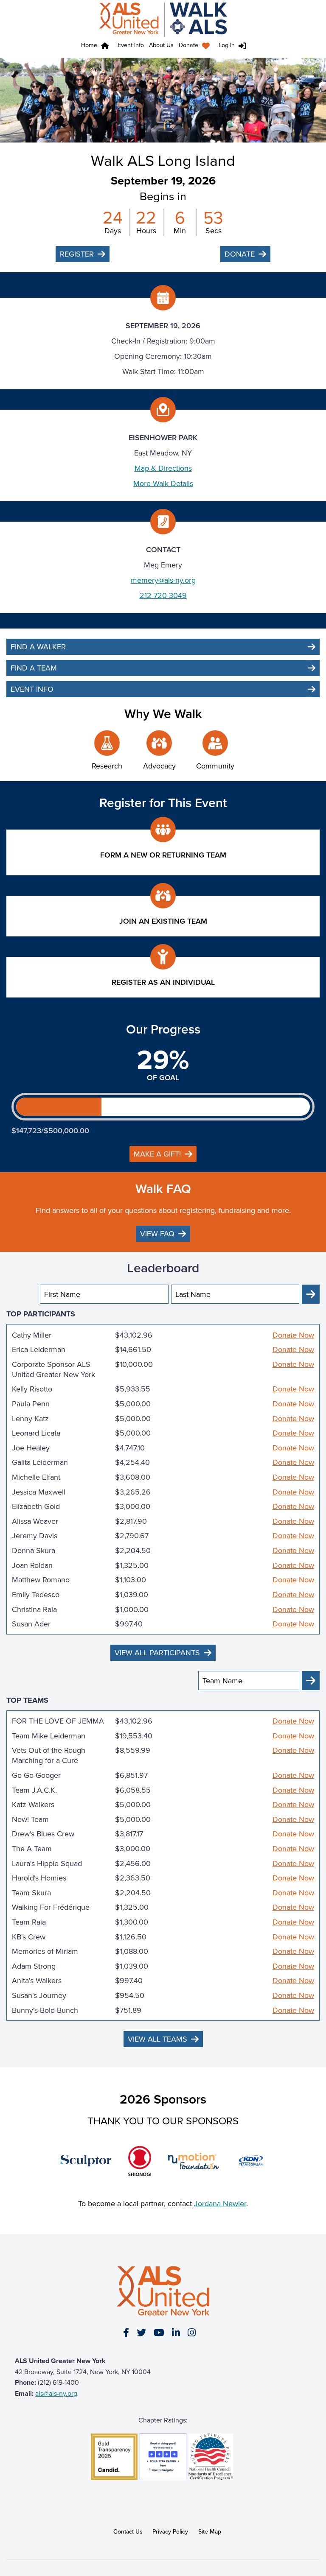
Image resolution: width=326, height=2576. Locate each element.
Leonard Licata (36, 1433)
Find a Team (34, 668)
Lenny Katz (30, 1419)
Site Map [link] (210, 2531)
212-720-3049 (163, 595)
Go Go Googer (36, 1775)
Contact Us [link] (128, 2531)
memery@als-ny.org (163, 580)
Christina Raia (34, 1609)
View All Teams (157, 2039)
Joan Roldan (32, 1565)
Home (89, 45)
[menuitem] (196, 46)
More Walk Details (163, 483)
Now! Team (30, 1819)
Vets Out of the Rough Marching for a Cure (49, 1755)
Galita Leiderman (40, 1462)
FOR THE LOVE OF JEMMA (58, 1721)
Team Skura (31, 1893)
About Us (161, 45)
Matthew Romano (41, 1580)
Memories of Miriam (45, 1951)
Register (77, 254)
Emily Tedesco (36, 1595)
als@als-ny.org (56, 2393)
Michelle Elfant (36, 1477)
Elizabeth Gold (36, 1506)
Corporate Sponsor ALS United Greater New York (53, 1369)
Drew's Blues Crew (43, 1834)
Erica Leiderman (39, 1349)
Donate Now (293, 1335)
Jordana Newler (220, 2203)
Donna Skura (34, 1551)
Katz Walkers (33, 1805)
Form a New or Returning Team (163, 855)
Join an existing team (163, 921)
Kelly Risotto (32, 1389)
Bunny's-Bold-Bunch (45, 2010)
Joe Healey (31, 1448)
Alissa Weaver (35, 1521)
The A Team (32, 1849)
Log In (227, 45)
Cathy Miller (32, 1335)
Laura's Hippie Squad (47, 1864)
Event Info (131, 45)
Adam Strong (34, 1966)
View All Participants (157, 1653)
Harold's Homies (39, 1878)
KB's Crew (29, 1937)
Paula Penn (31, 1404)
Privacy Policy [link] (170, 2531)
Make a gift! (157, 1154)
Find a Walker (38, 647)
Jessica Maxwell (39, 1492)
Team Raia (29, 1922)
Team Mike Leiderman (49, 1736)
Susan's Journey (39, 1995)
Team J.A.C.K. (34, 1790)
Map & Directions (163, 468)
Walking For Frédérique (51, 1907)
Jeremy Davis (35, 1536)
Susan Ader (31, 1624)
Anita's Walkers (37, 1981)
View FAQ (157, 1234)
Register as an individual (163, 982)
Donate (188, 45)
